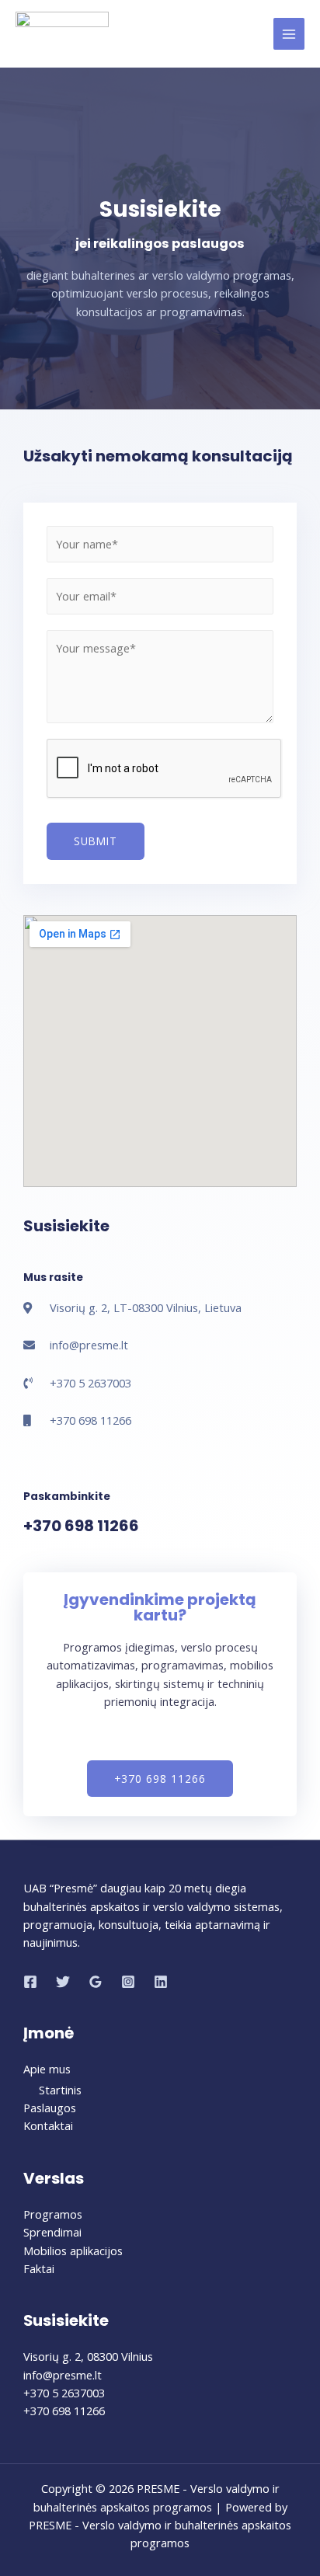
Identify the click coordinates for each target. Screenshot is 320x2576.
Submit (96, 841)
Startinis (60, 2090)
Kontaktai (48, 2125)
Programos (53, 2214)
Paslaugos (50, 2108)
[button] (160, 1779)
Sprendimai (52, 2232)
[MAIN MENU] (289, 33)
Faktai (39, 2268)
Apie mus (47, 2069)
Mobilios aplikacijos (73, 2251)
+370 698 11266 (81, 1526)
